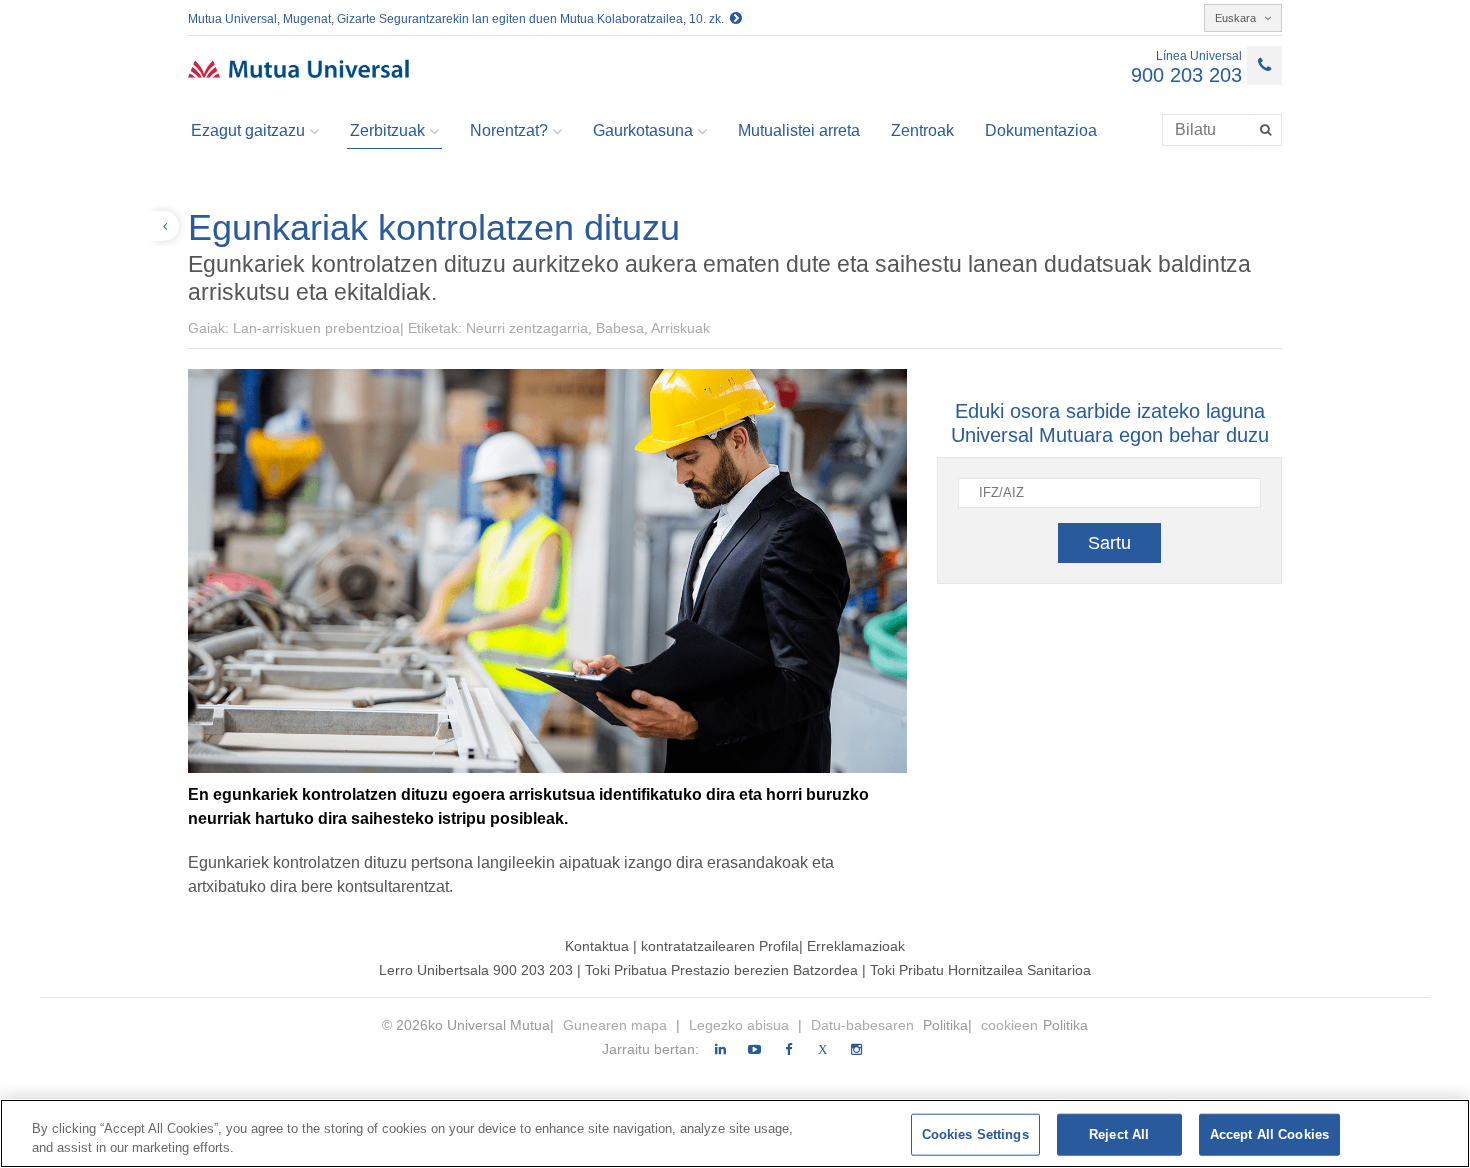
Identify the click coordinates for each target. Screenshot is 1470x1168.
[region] (735, 1133)
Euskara (1237, 18)
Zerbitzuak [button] (387, 130)
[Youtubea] (754, 1050)
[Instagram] (856, 1050)
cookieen (1009, 1025)
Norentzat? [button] (509, 130)
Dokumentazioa (1041, 130)
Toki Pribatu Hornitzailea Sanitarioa (980, 970)
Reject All (1119, 1134)
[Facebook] (788, 1050)
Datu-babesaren (864, 1025)
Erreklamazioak (856, 946)
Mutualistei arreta (799, 130)
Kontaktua (597, 946)
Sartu (1109, 543)
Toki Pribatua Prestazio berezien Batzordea (723, 970)
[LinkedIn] (720, 1050)
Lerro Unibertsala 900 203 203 (476, 970)
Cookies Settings (975, 1134)
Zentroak (922, 130)
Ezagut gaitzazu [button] (248, 130)
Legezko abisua (741, 1025)
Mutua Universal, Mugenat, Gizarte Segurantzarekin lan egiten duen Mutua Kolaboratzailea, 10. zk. (459, 19)
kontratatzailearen (698, 946)
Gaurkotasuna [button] (643, 130)
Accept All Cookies (1269, 1134)
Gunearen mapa (617, 1025)
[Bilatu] (1267, 130)
